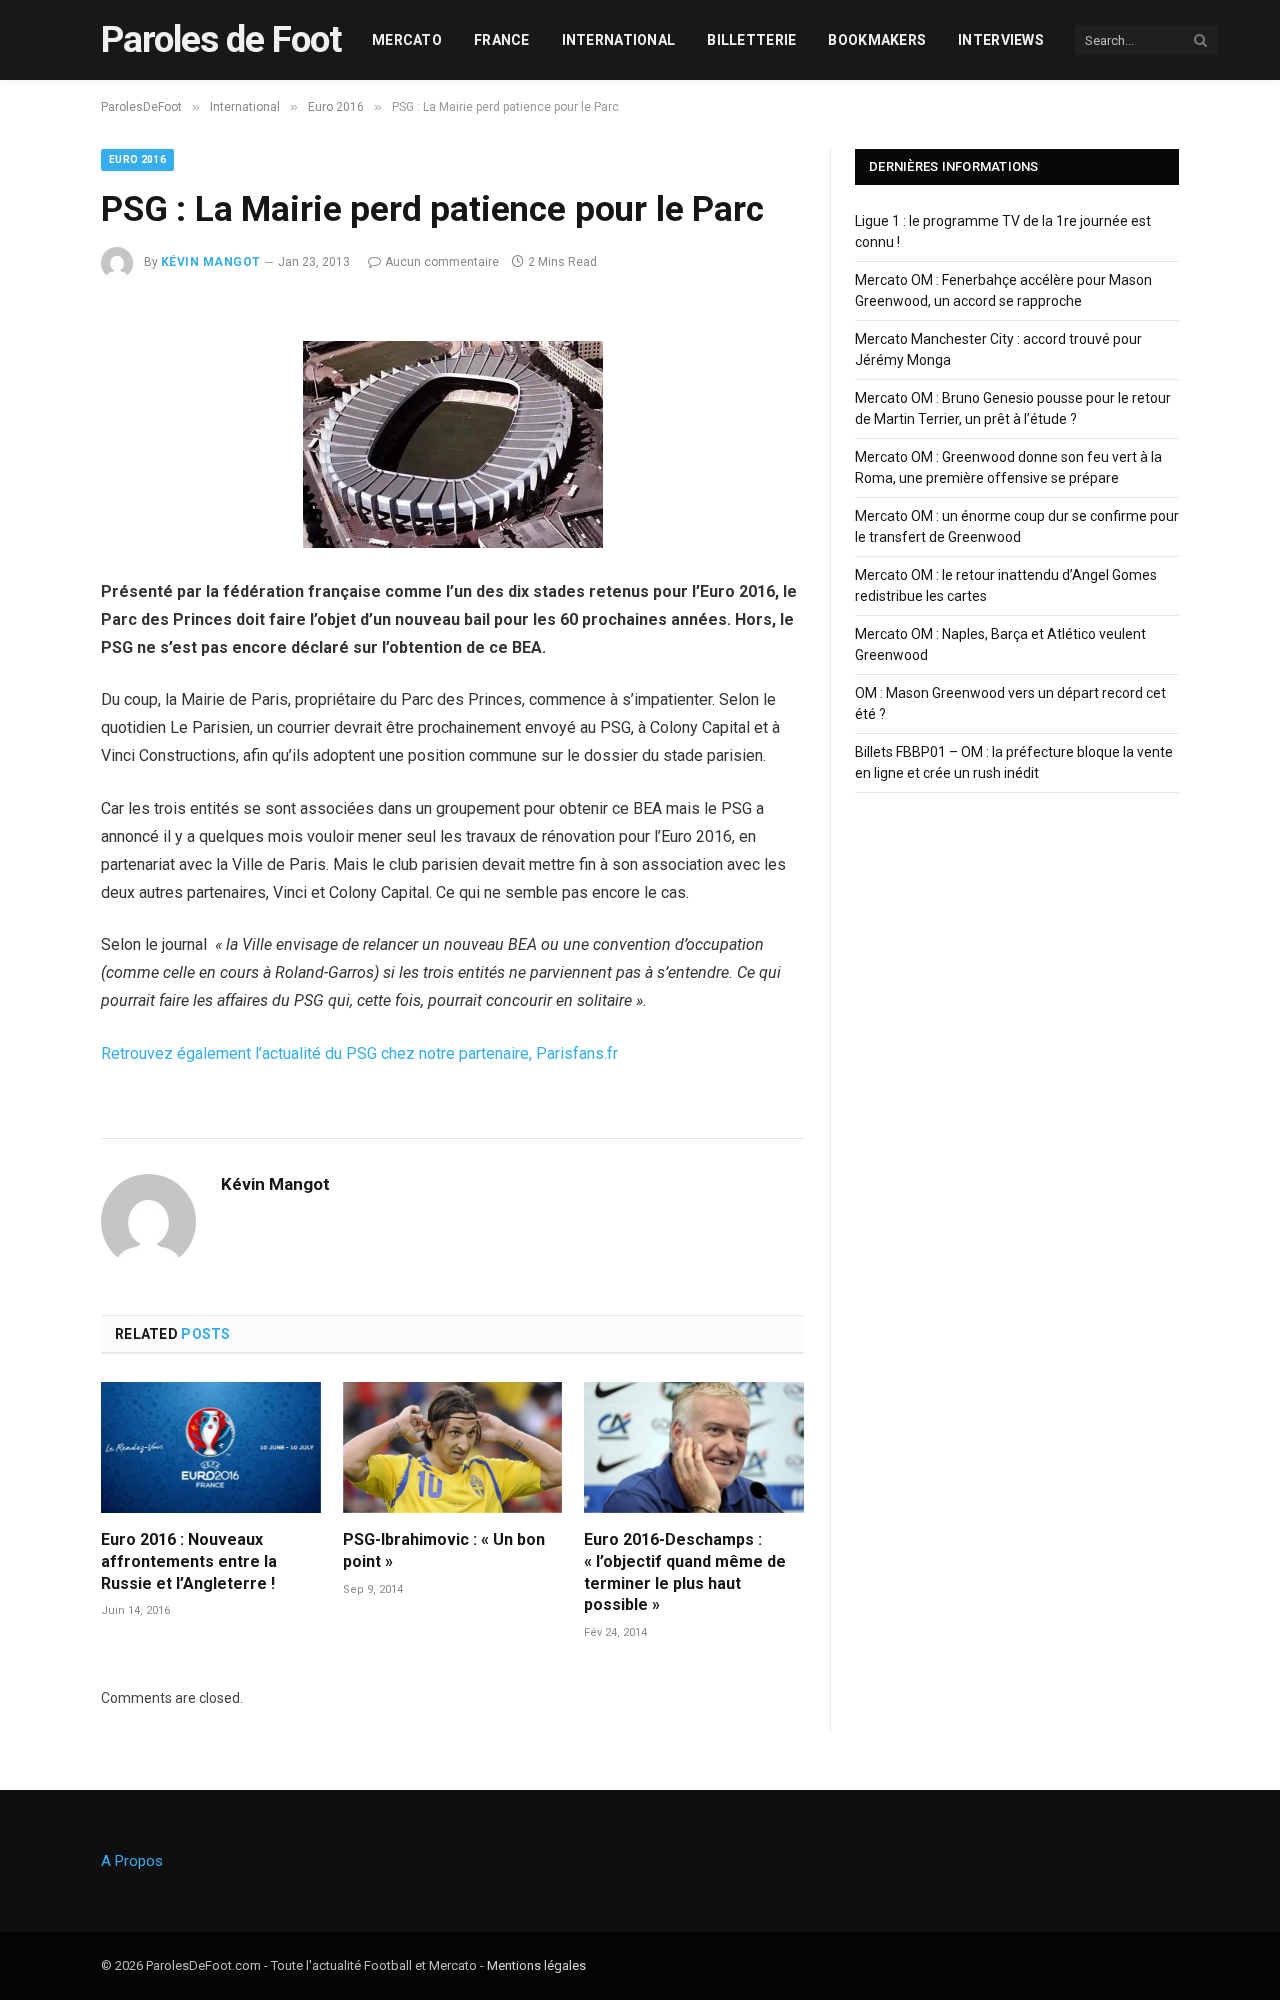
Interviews (1001, 40)
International (619, 40)
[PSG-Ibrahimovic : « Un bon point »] (453, 1447)
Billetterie (751, 40)
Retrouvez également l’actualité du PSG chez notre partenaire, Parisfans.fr (359, 1053)
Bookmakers (877, 40)
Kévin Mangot (211, 262)
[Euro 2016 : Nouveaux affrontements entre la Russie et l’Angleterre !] (211, 1447)
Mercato (407, 40)
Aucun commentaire (442, 262)
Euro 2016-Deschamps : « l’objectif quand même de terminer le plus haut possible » (685, 1572)
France (502, 40)
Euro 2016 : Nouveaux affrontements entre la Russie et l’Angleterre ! (189, 1561)
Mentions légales (536, 1965)
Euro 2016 (137, 159)
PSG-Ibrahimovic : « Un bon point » (444, 1550)
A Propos (132, 1861)
